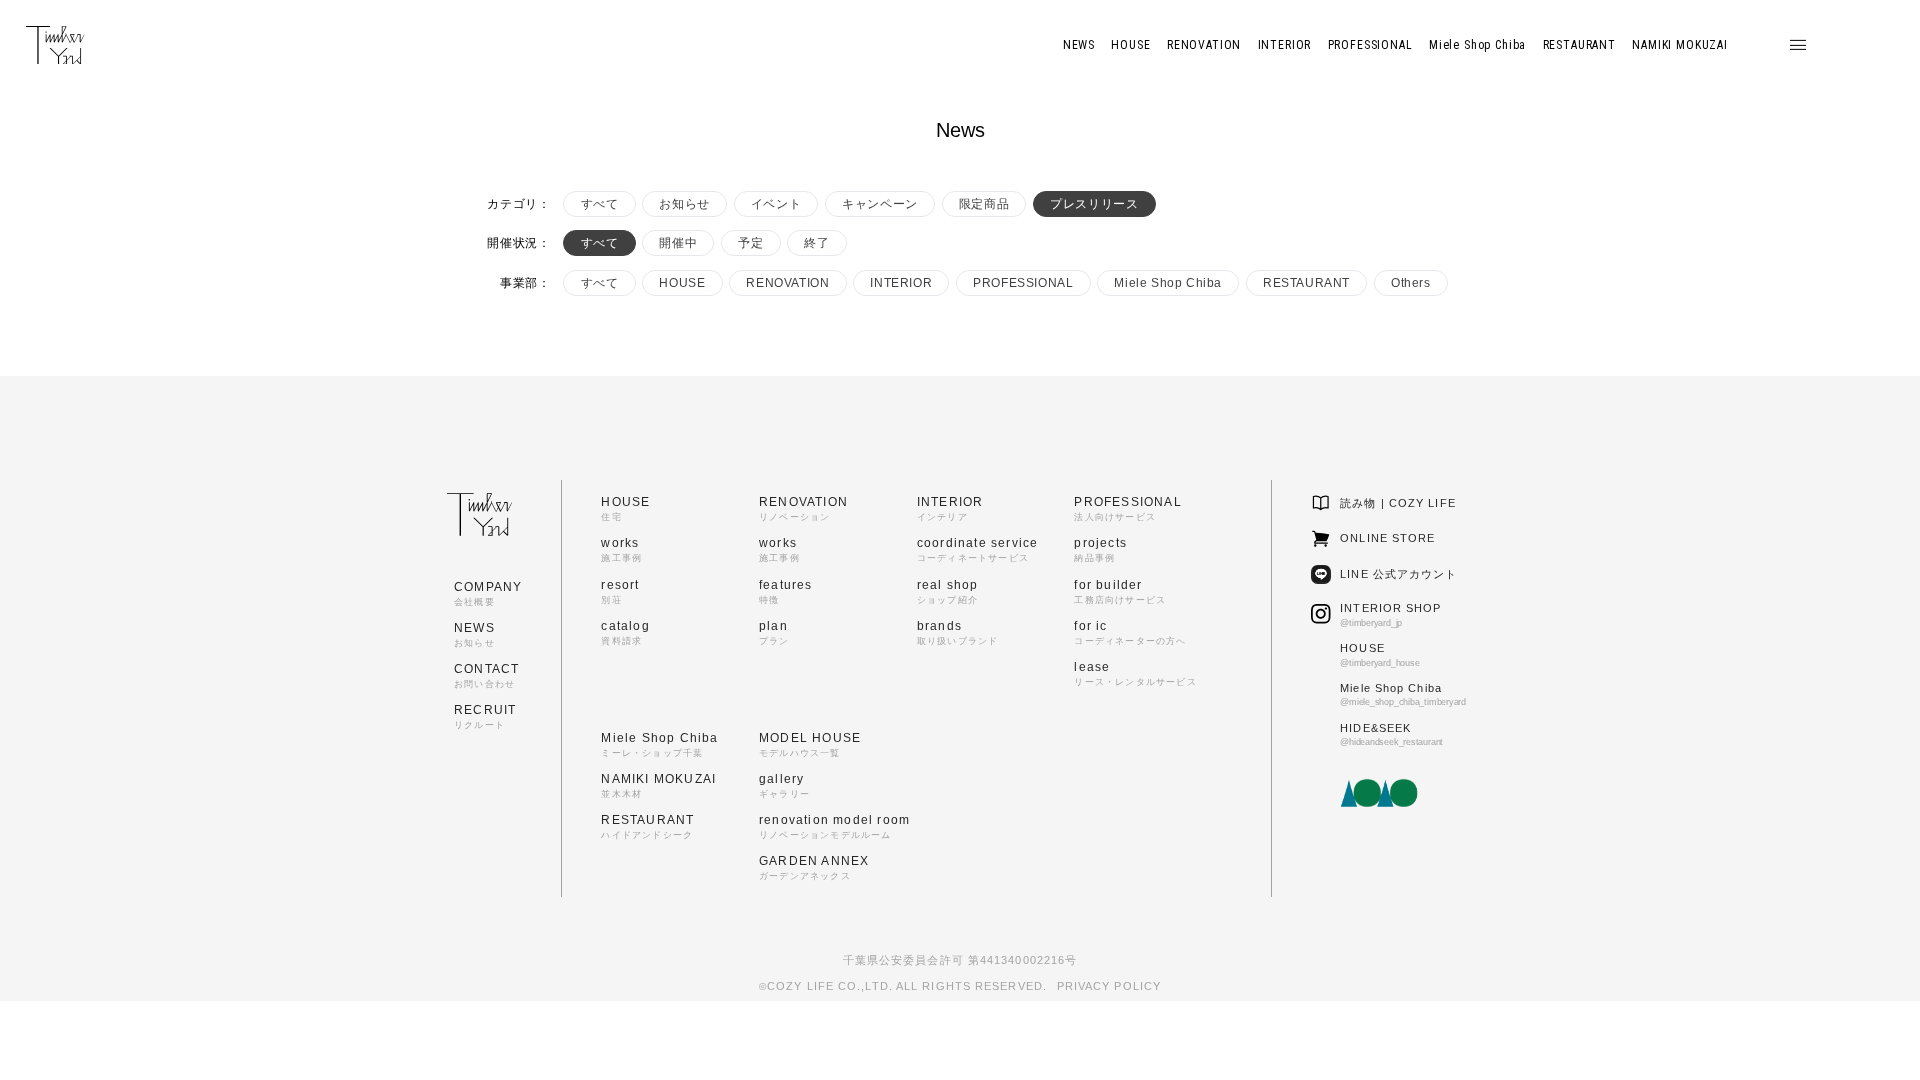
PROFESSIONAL (1023, 283)
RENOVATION (787, 283)
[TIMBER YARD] (55, 45)
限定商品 (984, 204)
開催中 (678, 243)
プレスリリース (1094, 204)
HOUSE (682, 283)
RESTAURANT (1306, 283)
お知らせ (684, 204)
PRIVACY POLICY (1109, 986)
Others (1411, 283)
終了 (816, 243)
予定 (750, 243)
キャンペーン (880, 204)
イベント (776, 204)
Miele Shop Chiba (1168, 283)
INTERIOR (901, 283)
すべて (600, 204)
